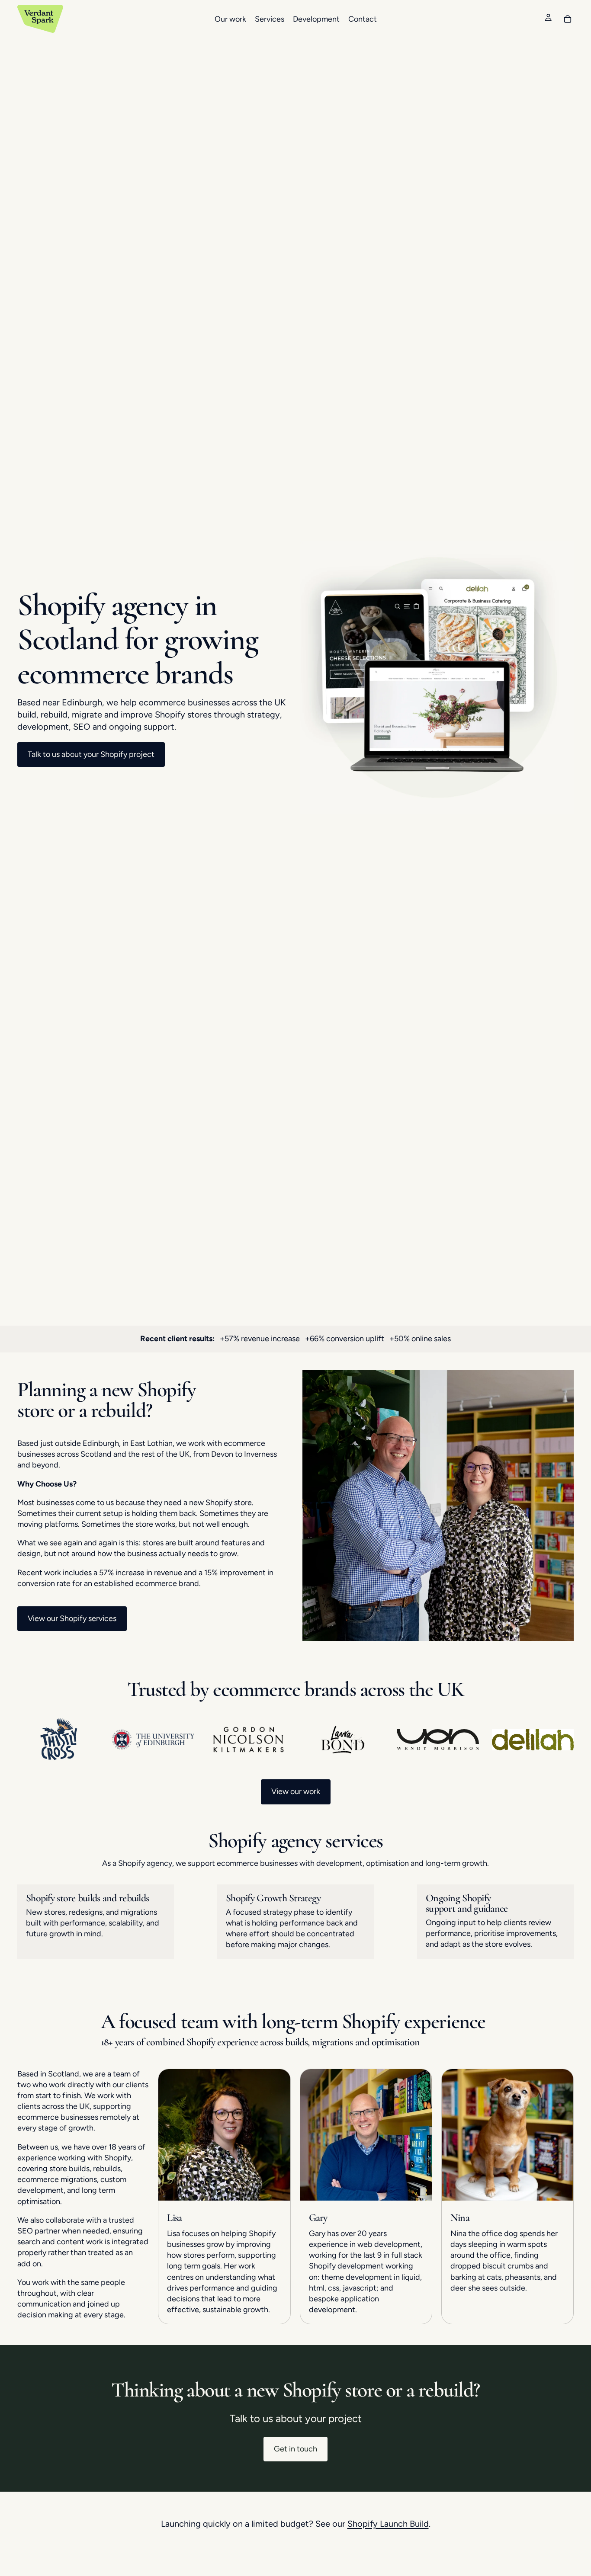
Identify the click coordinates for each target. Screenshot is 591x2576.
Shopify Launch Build (388, 2524)
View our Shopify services (72, 1618)
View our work (296, 1791)
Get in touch (295, 2449)
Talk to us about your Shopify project (91, 754)
